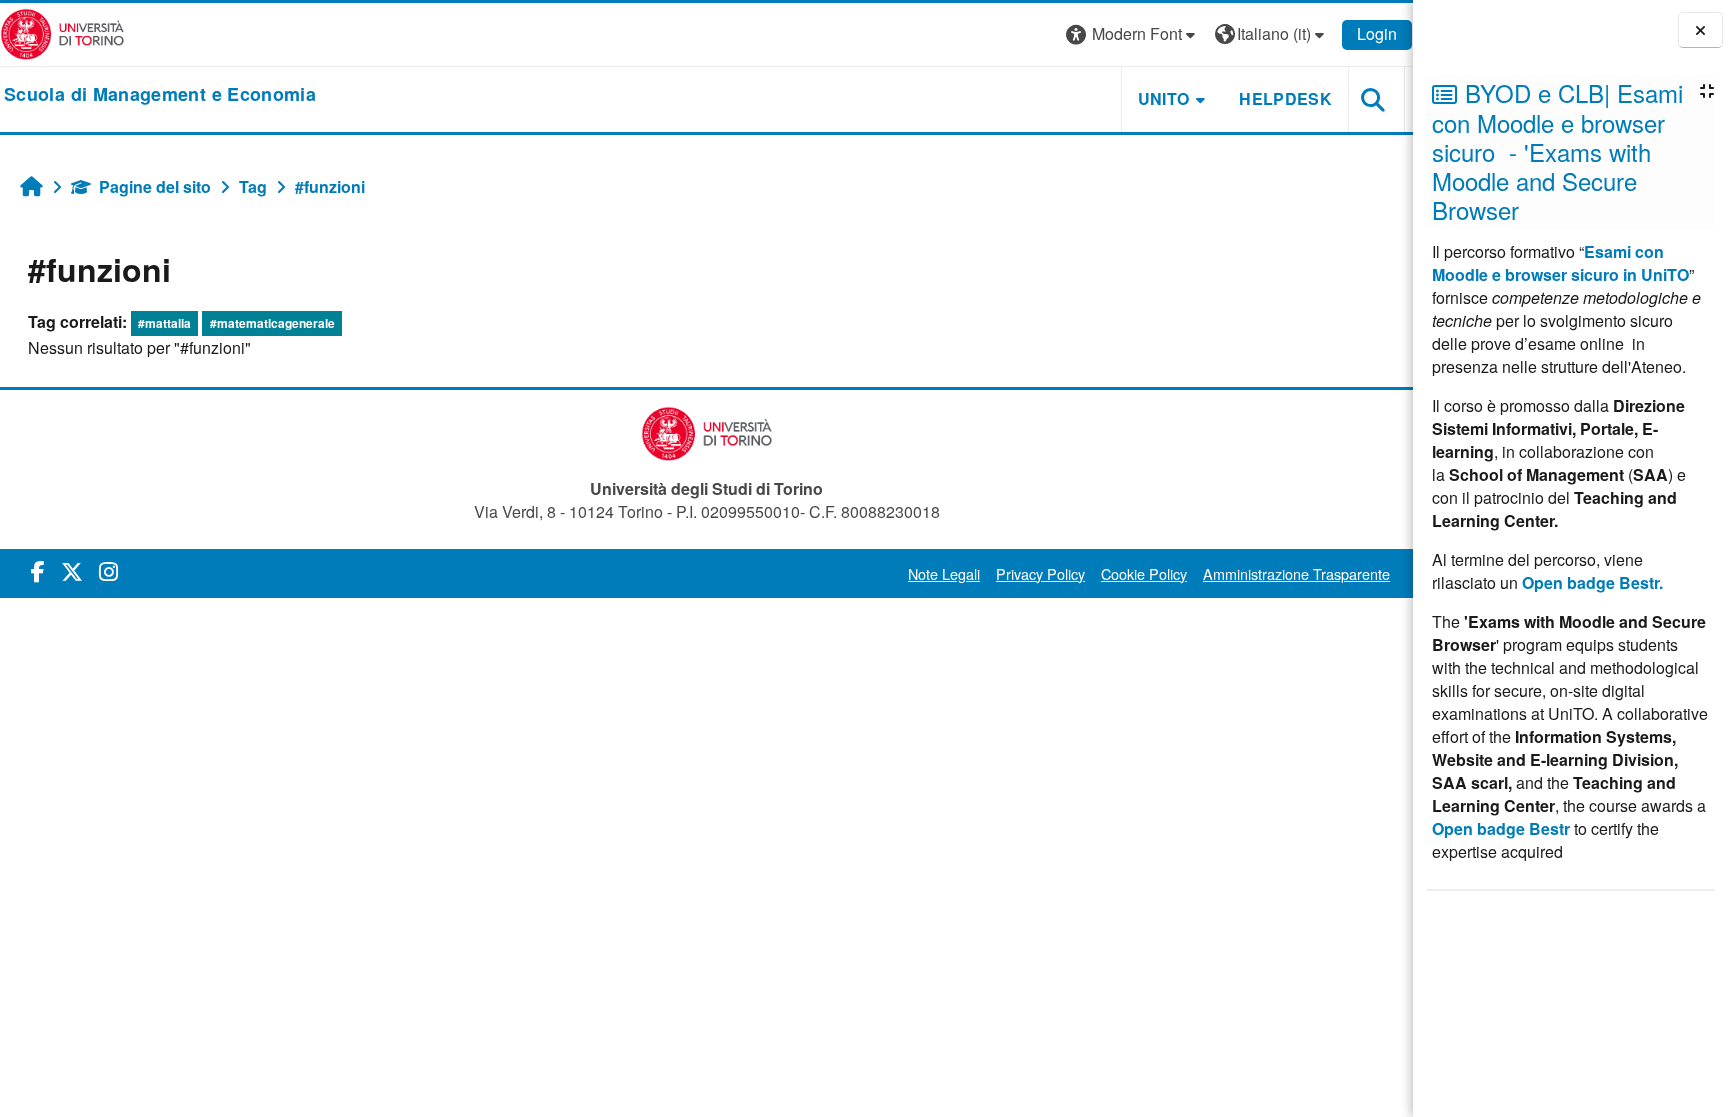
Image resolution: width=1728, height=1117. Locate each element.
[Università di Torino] (62, 32)
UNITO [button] (1164, 98)
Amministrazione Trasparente (1296, 573)
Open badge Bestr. (1592, 582)
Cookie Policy (1144, 573)
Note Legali (944, 573)
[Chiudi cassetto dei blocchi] (1700, 30)
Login (1377, 33)
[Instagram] (108, 570)
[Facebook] (38, 570)
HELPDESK (1285, 98)
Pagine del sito (155, 186)
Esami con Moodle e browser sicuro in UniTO (1560, 263)
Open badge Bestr (1501, 828)
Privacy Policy (1040, 573)
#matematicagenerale (272, 323)
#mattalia (164, 323)
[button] (1133, 34)
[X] (72, 570)
